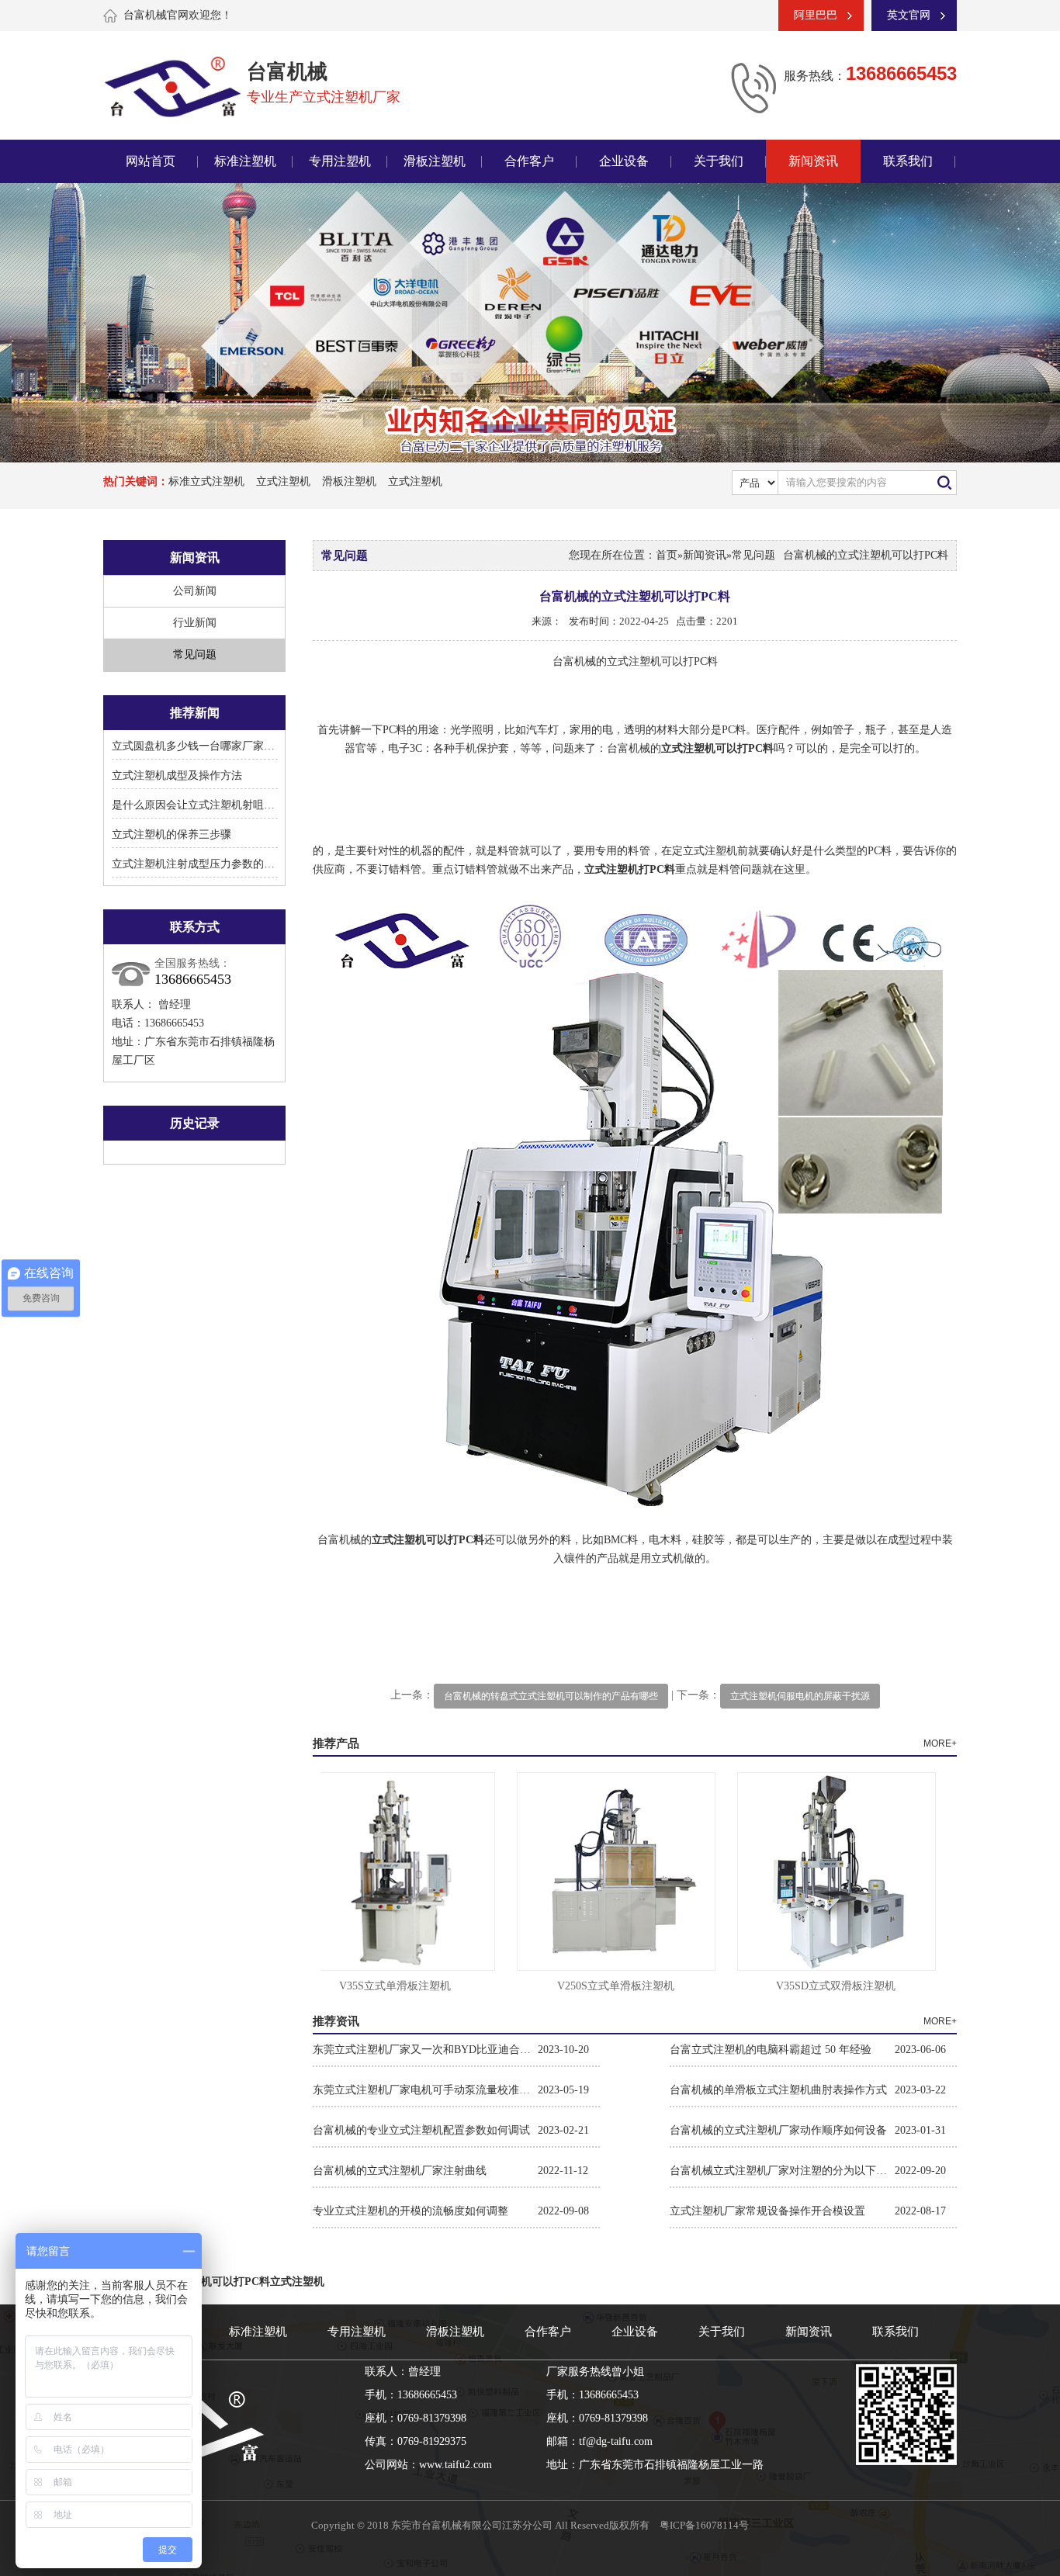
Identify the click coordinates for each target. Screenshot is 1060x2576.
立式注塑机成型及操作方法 (177, 776)
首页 (667, 555)
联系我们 (908, 161)
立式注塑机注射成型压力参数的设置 (199, 864)
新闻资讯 (813, 161)
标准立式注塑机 (206, 481)
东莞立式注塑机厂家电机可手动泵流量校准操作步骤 (425, 2090)
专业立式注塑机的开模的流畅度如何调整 (410, 2211)
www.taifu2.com (456, 2465)
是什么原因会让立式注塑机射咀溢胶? (201, 805)
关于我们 (719, 161)
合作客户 (529, 161)
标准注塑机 (245, 161)
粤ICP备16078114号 (704, 2525)
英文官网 (909, 15)
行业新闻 (195, 623)
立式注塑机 (283, 481)
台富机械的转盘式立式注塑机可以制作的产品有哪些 (551, 1696)
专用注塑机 (340, 161)
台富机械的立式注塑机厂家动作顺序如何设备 (778, 2130)
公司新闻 (195, 591)
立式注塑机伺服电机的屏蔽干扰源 (800, 1696)
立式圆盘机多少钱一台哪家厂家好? (196, 746)
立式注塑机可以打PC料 (214, 2282)
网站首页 (151, 161)
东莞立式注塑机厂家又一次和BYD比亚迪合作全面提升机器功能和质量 (425, 2050)
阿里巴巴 (816, 15)
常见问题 (195, 654)
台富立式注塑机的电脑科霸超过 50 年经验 (771, 2050)
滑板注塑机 (435, 161)
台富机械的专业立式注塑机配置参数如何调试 (421, 2130)
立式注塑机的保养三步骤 (171, 834)
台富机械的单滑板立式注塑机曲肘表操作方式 (778, 2090)
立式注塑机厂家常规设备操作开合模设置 (767, 2211)
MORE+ (940, 1743)
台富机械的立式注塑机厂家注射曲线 (400, 2171)
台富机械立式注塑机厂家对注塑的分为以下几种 (782, 2171)
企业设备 (624, 161)
